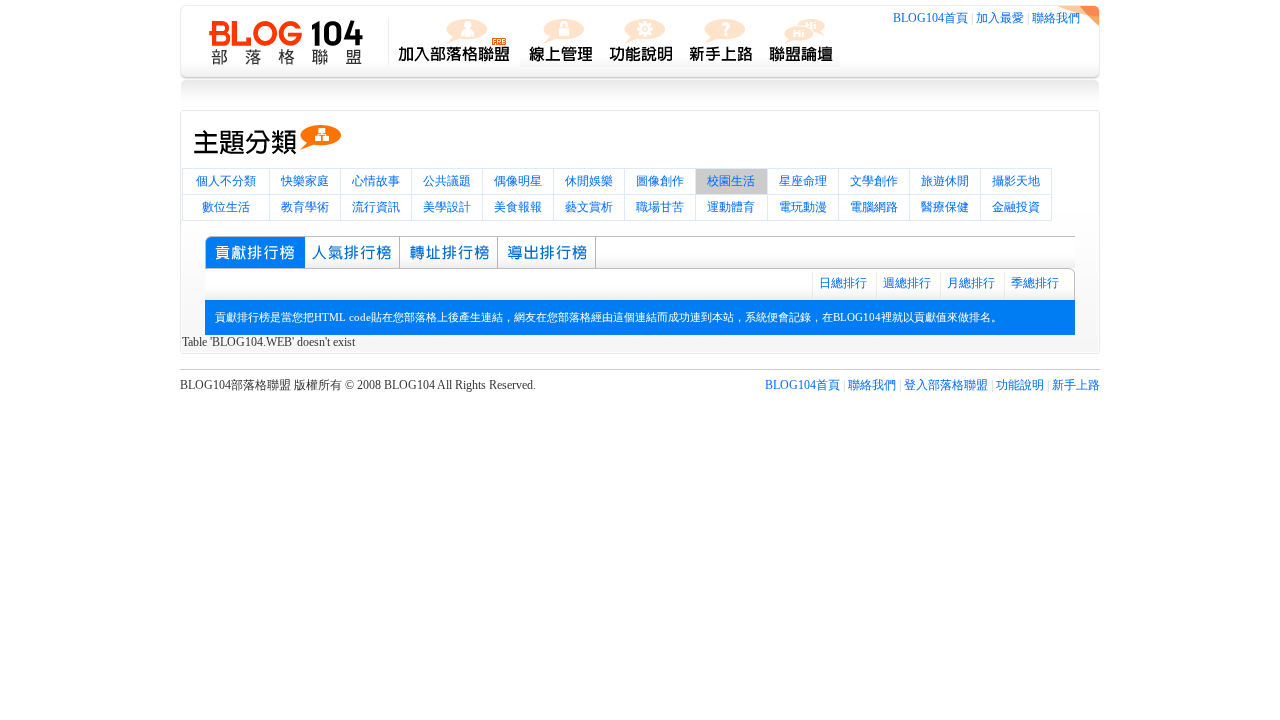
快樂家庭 (305, 181)
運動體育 (731, 207)
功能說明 (1020, 385)
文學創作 (874, 181)
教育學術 (305, 207)
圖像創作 (660, 181)
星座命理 (803, 181)
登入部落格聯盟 (946, 385)
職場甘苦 (660, 207)
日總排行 (843, 283)
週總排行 (907, 283)
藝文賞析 (589, 207)
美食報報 (518, 207)
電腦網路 (874, 207)
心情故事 (376, 181)
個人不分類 (226, 181)
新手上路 (1076, 385)
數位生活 (226, 207)
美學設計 (447, 207)
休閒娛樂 (589, 181)
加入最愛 (1000, 18)
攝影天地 (1016, 181)
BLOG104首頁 (930, 18)
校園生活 (731, 181)
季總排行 (1035, 283)
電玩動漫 (803, 207)
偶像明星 (518, 181)
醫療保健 (945, 207)
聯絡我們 (1056, 18)
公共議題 (447, 181)
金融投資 (1016, 207)
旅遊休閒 (945, 181)
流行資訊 (376, 207)
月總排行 (971, 283)
